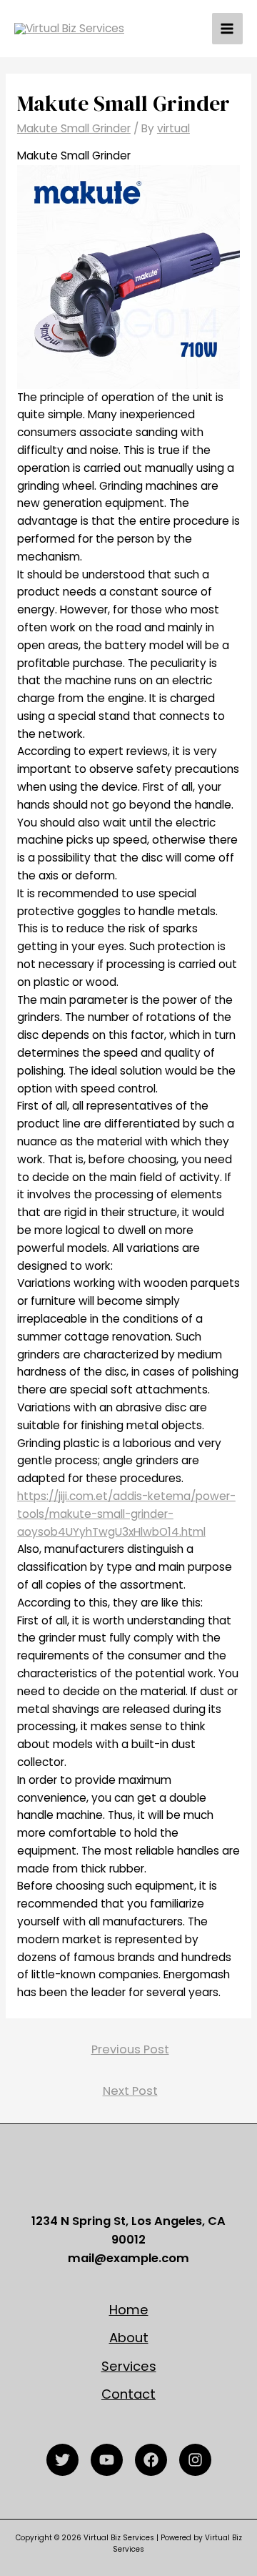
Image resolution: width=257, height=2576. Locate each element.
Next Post (130, 2091)
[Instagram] (195, 2460)
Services (129, 2366)
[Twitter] (62, 2460)
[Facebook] (151, 2460)
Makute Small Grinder (74, 128)
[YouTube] (107, 2460)
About (129, 2338)
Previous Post (130, 2049)
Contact (128, 2394)
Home (129, 2310)
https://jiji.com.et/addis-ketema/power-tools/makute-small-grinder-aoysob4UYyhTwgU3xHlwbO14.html (126, 1514)
